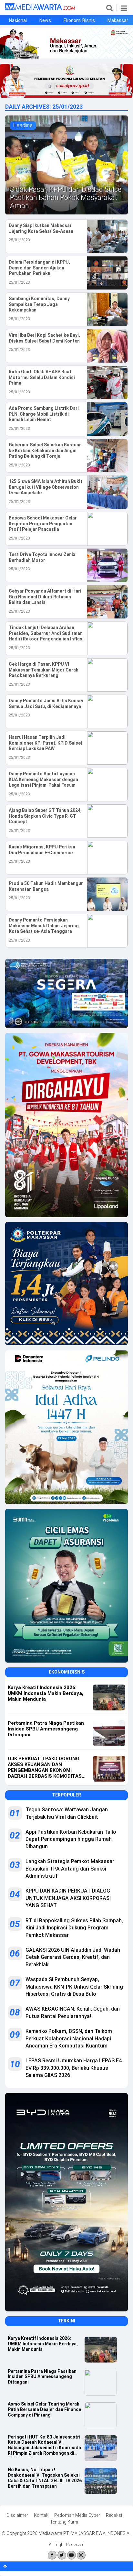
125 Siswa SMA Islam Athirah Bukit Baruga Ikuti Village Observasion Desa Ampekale (46, 487)
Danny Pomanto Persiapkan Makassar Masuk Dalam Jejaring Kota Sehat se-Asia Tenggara (44, 926)
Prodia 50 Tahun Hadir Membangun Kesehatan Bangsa (46, 886)
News (45, 20)
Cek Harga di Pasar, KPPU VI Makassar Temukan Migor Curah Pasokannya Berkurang (44, 670)
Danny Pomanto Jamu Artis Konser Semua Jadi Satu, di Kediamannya (46, 704)
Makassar (118, 20)
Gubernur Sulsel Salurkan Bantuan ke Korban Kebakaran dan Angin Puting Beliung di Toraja (45, 450)
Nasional (18, 20)
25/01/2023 (19, 240)
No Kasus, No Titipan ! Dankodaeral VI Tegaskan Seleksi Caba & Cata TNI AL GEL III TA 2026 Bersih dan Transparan (45, 2478)
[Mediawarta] (40, 9)
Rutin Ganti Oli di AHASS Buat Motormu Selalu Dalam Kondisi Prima (42, 377)
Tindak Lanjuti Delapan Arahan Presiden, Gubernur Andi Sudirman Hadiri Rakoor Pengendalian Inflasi (46, 633)
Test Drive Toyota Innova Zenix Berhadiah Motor (42, 557)
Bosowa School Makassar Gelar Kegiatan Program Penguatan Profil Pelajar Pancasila (43, 524)
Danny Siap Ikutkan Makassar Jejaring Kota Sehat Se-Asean (41, 228)
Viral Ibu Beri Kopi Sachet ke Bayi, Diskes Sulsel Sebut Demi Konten (44, 338)
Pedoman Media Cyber (77, 2515)
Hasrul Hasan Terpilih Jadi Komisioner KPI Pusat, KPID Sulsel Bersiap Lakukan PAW (45, 743)
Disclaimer (17, 2515)
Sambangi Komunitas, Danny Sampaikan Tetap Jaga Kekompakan (39, 304)
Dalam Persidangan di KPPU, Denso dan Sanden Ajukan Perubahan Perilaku (39, 268)
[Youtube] (72, 2555)
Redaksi (114, 2515)
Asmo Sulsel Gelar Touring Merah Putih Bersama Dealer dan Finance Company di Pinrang (44, 2409)
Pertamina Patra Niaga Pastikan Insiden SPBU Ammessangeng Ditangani (42, 2377)
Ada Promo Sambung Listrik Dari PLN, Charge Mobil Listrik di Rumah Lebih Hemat (44, 414)
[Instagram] (81, 2555)
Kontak (41, 2515)
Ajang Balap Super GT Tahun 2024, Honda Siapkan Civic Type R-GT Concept (45, 816)
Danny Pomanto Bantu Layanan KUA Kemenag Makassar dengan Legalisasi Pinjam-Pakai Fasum (43, 779)
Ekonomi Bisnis (79, 20)
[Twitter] (62, 2555)
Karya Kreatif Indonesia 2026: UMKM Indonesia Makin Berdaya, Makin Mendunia (43, 2344)
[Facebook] (52, 2555)
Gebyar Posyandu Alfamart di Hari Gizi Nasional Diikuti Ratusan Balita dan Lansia (45, 597)
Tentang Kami (64, 2522)
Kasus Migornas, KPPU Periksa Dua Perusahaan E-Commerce (42, 850)
